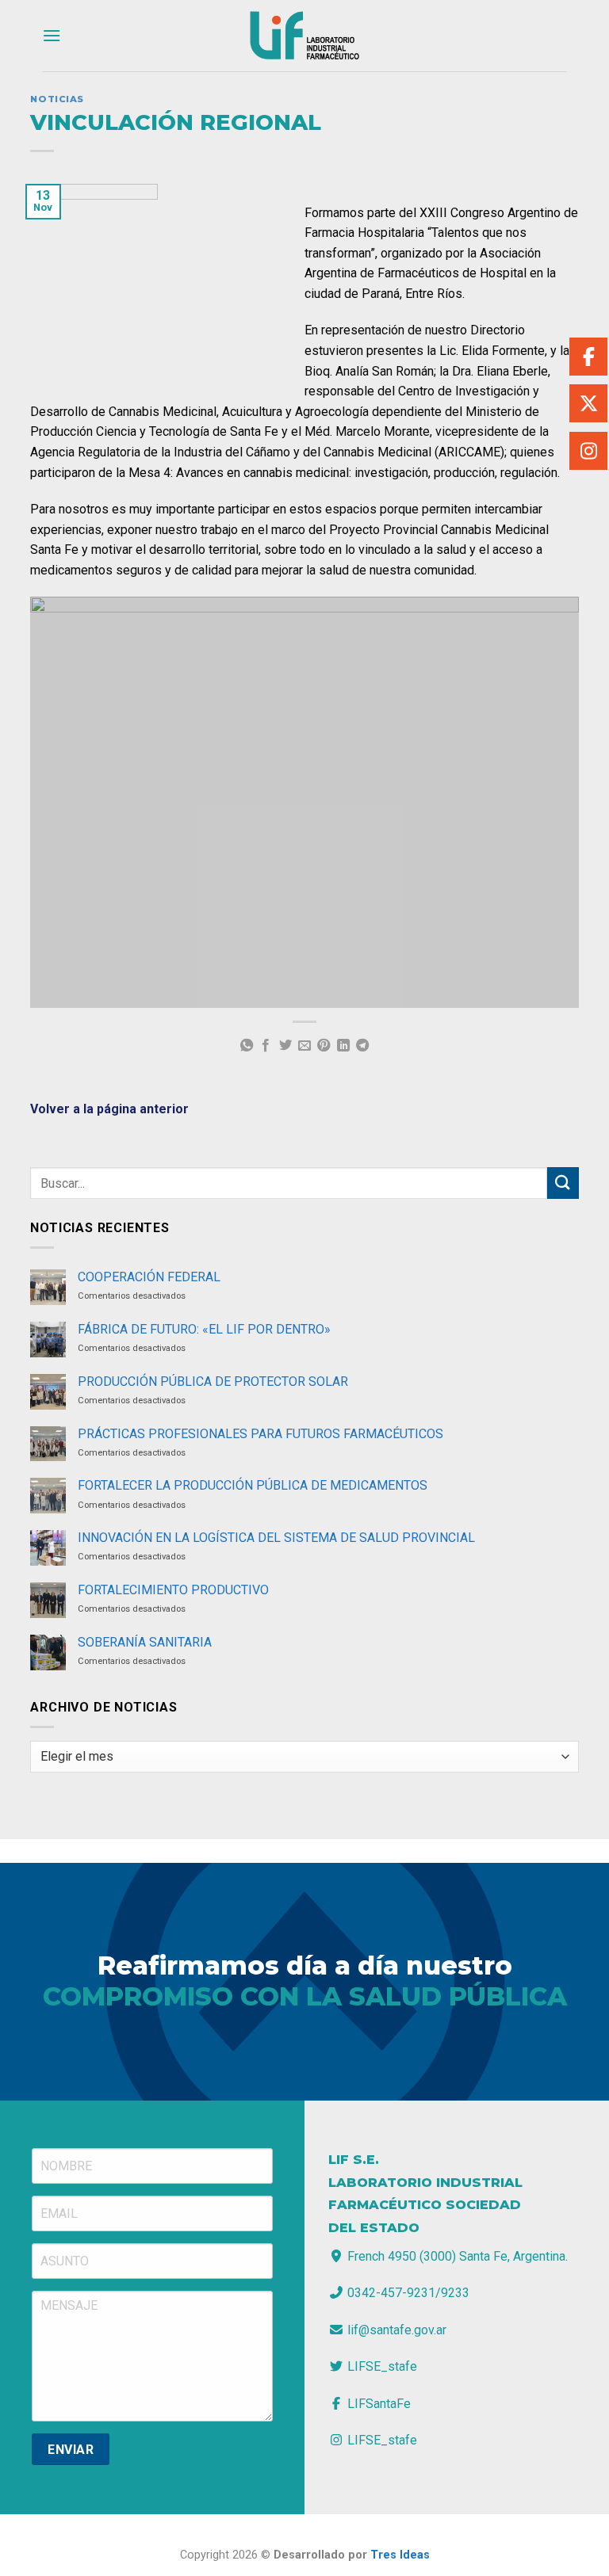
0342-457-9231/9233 (407, 2293)
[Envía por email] (304, 1046)
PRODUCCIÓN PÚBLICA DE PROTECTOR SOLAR (213, 1381)
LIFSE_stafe (381, 2366)
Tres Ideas (400, 2555)
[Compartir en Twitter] (285, 1046)
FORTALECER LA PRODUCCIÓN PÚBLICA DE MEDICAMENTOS (253, 1485)
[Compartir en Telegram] (362, 1046)
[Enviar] (563, 1183)
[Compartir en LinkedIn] (343, 1046)
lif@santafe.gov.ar (395, 2330)
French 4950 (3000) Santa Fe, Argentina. (456, 2256)
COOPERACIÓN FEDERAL (149, 1277)
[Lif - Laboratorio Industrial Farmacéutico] (305, 36)
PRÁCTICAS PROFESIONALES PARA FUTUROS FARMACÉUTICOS (260, 1434)
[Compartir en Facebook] (266, 1046)
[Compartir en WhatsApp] (246, 1046)
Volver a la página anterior (109, 1109)
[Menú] (52, 35)
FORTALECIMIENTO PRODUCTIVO (173, 1590)
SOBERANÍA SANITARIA (145, 1642)
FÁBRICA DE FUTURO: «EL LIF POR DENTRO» (204, 1329)
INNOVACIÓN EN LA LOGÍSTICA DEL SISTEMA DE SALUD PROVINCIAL (276, 1538)
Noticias (57, 99)
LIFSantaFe (377, 2404)
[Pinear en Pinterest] (324, 1046)
